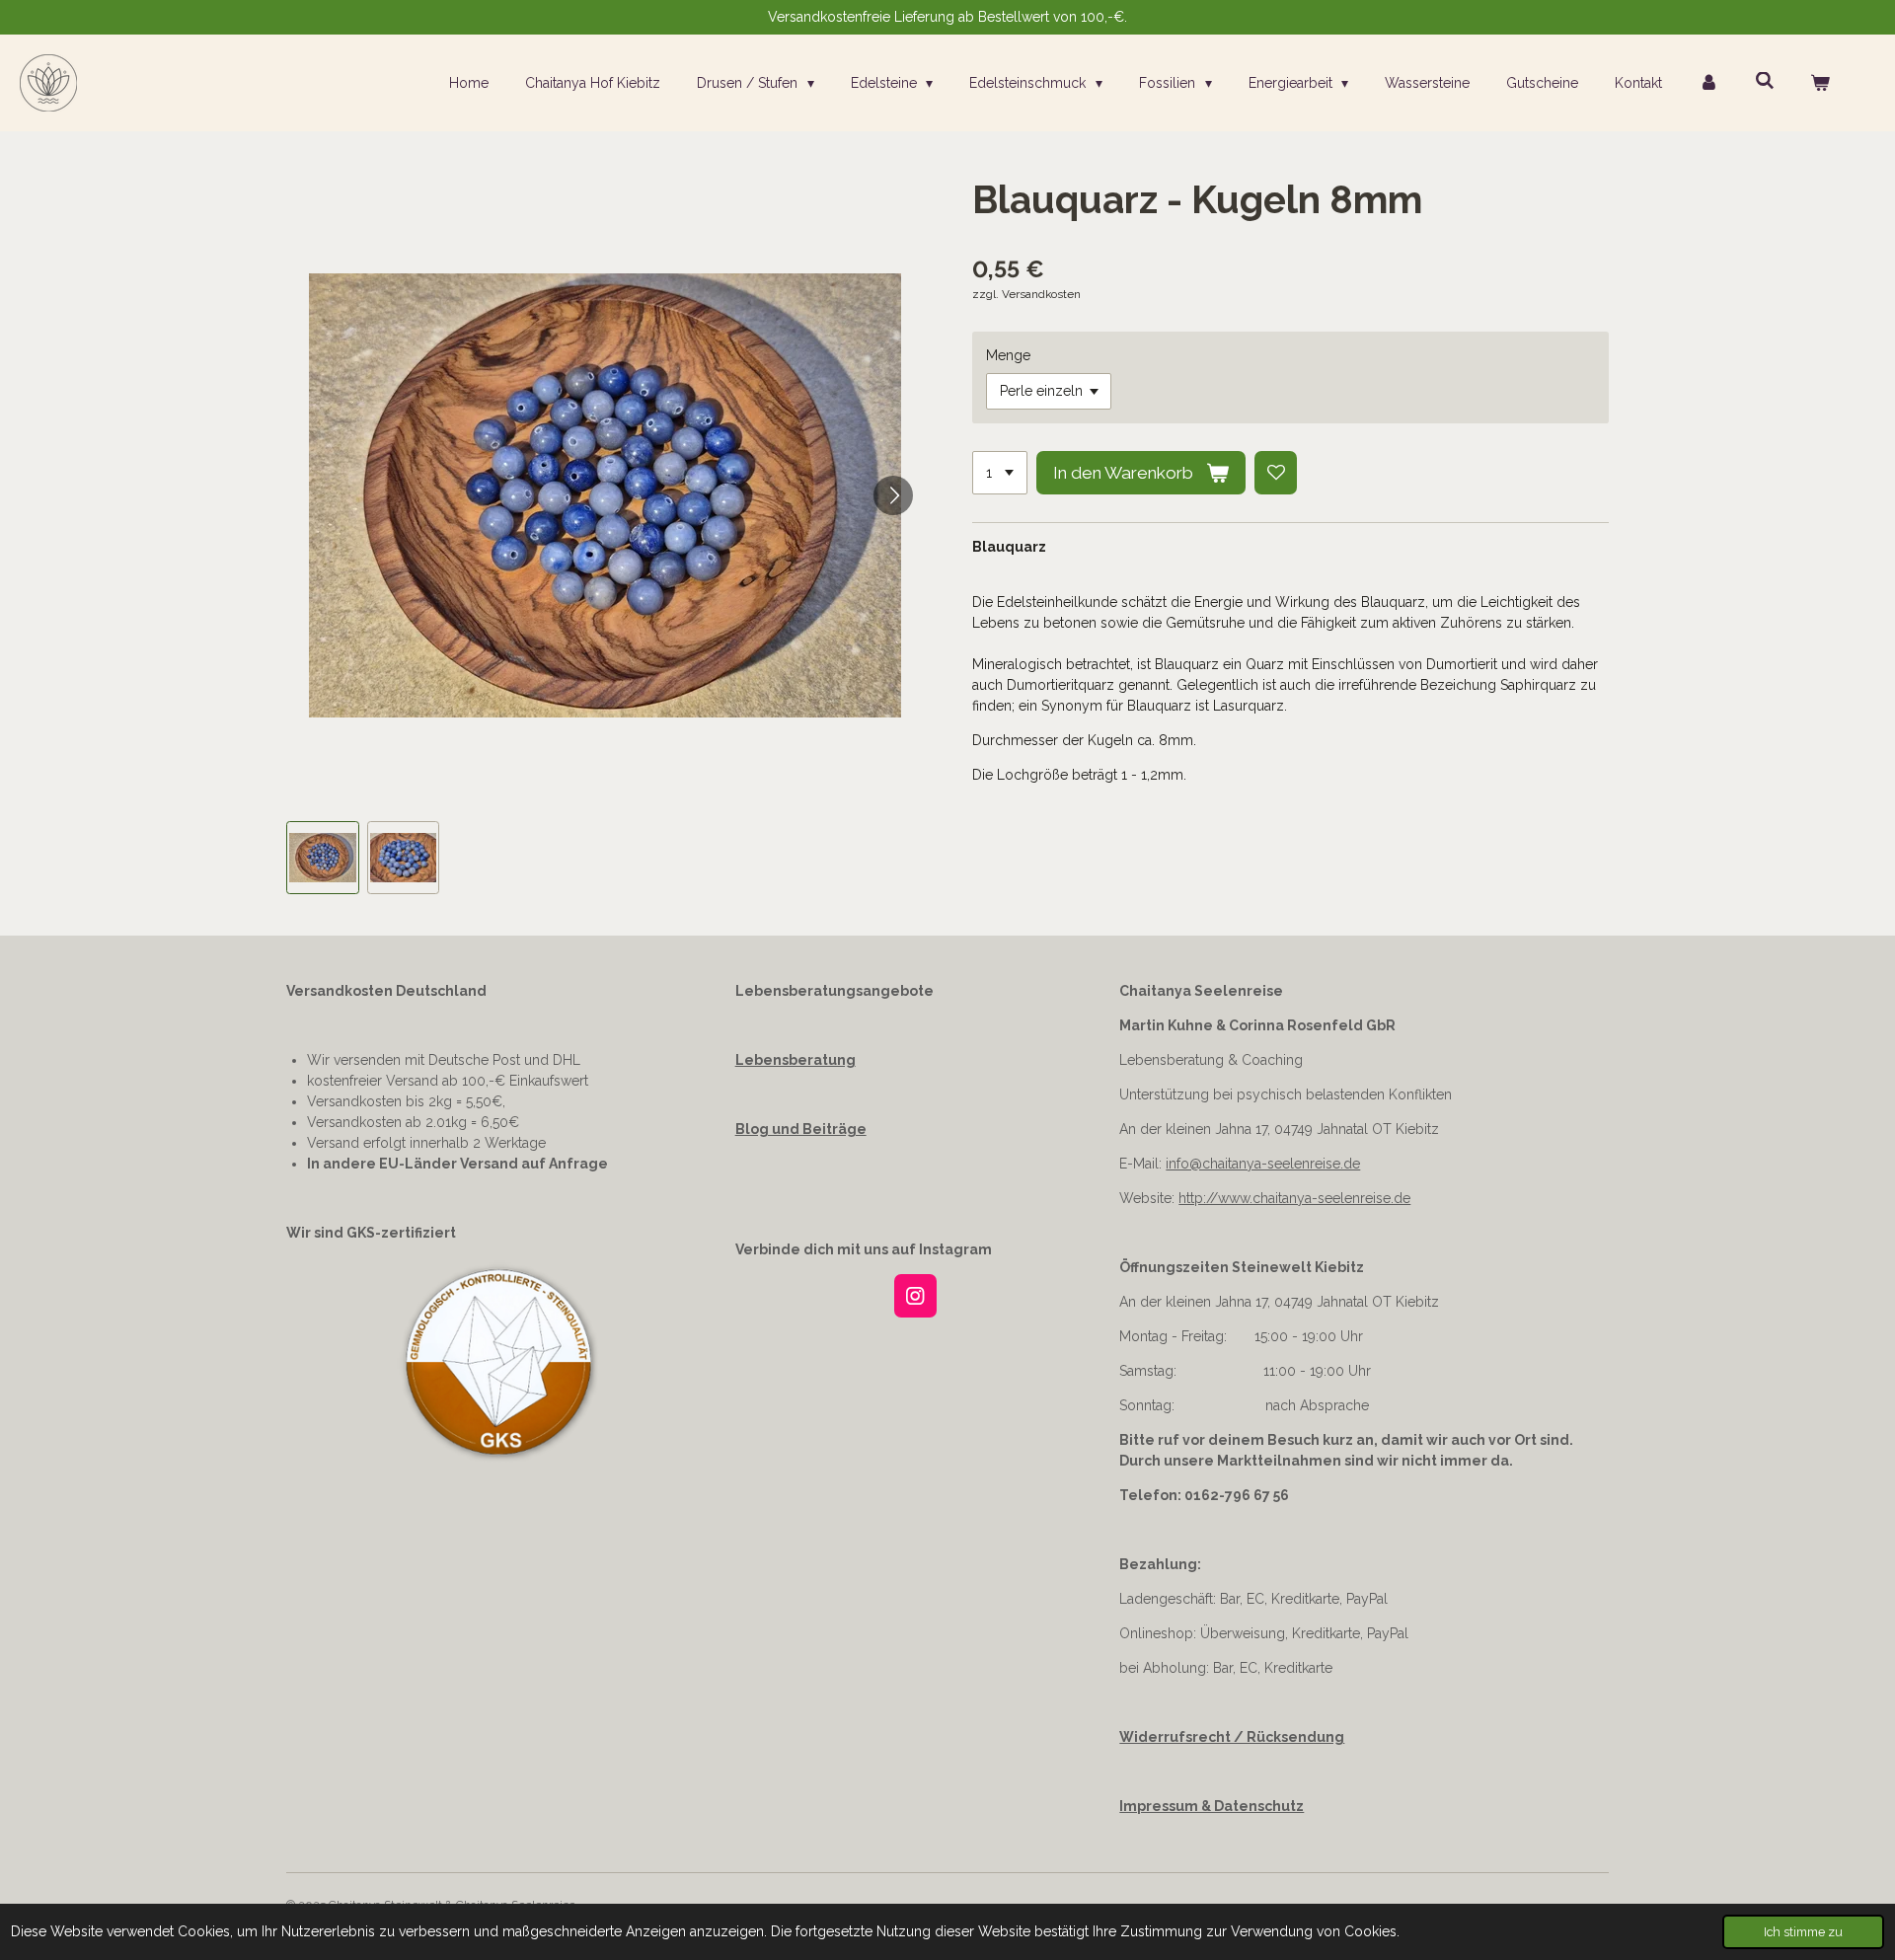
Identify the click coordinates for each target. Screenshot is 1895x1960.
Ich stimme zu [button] (1803, 1932)
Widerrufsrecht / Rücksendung (1232, 1737)
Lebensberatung (796, 1060)
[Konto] (1708, 83)
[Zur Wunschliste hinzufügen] (1276, 473)
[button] (323, 858)
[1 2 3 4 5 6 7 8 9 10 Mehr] (1000, 473)
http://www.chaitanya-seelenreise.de (1294, 1198)
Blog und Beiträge (801, 1129)
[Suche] (1765, 81)
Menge (1008, 355)
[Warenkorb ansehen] (1820, 83)
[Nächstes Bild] (893, 495)
